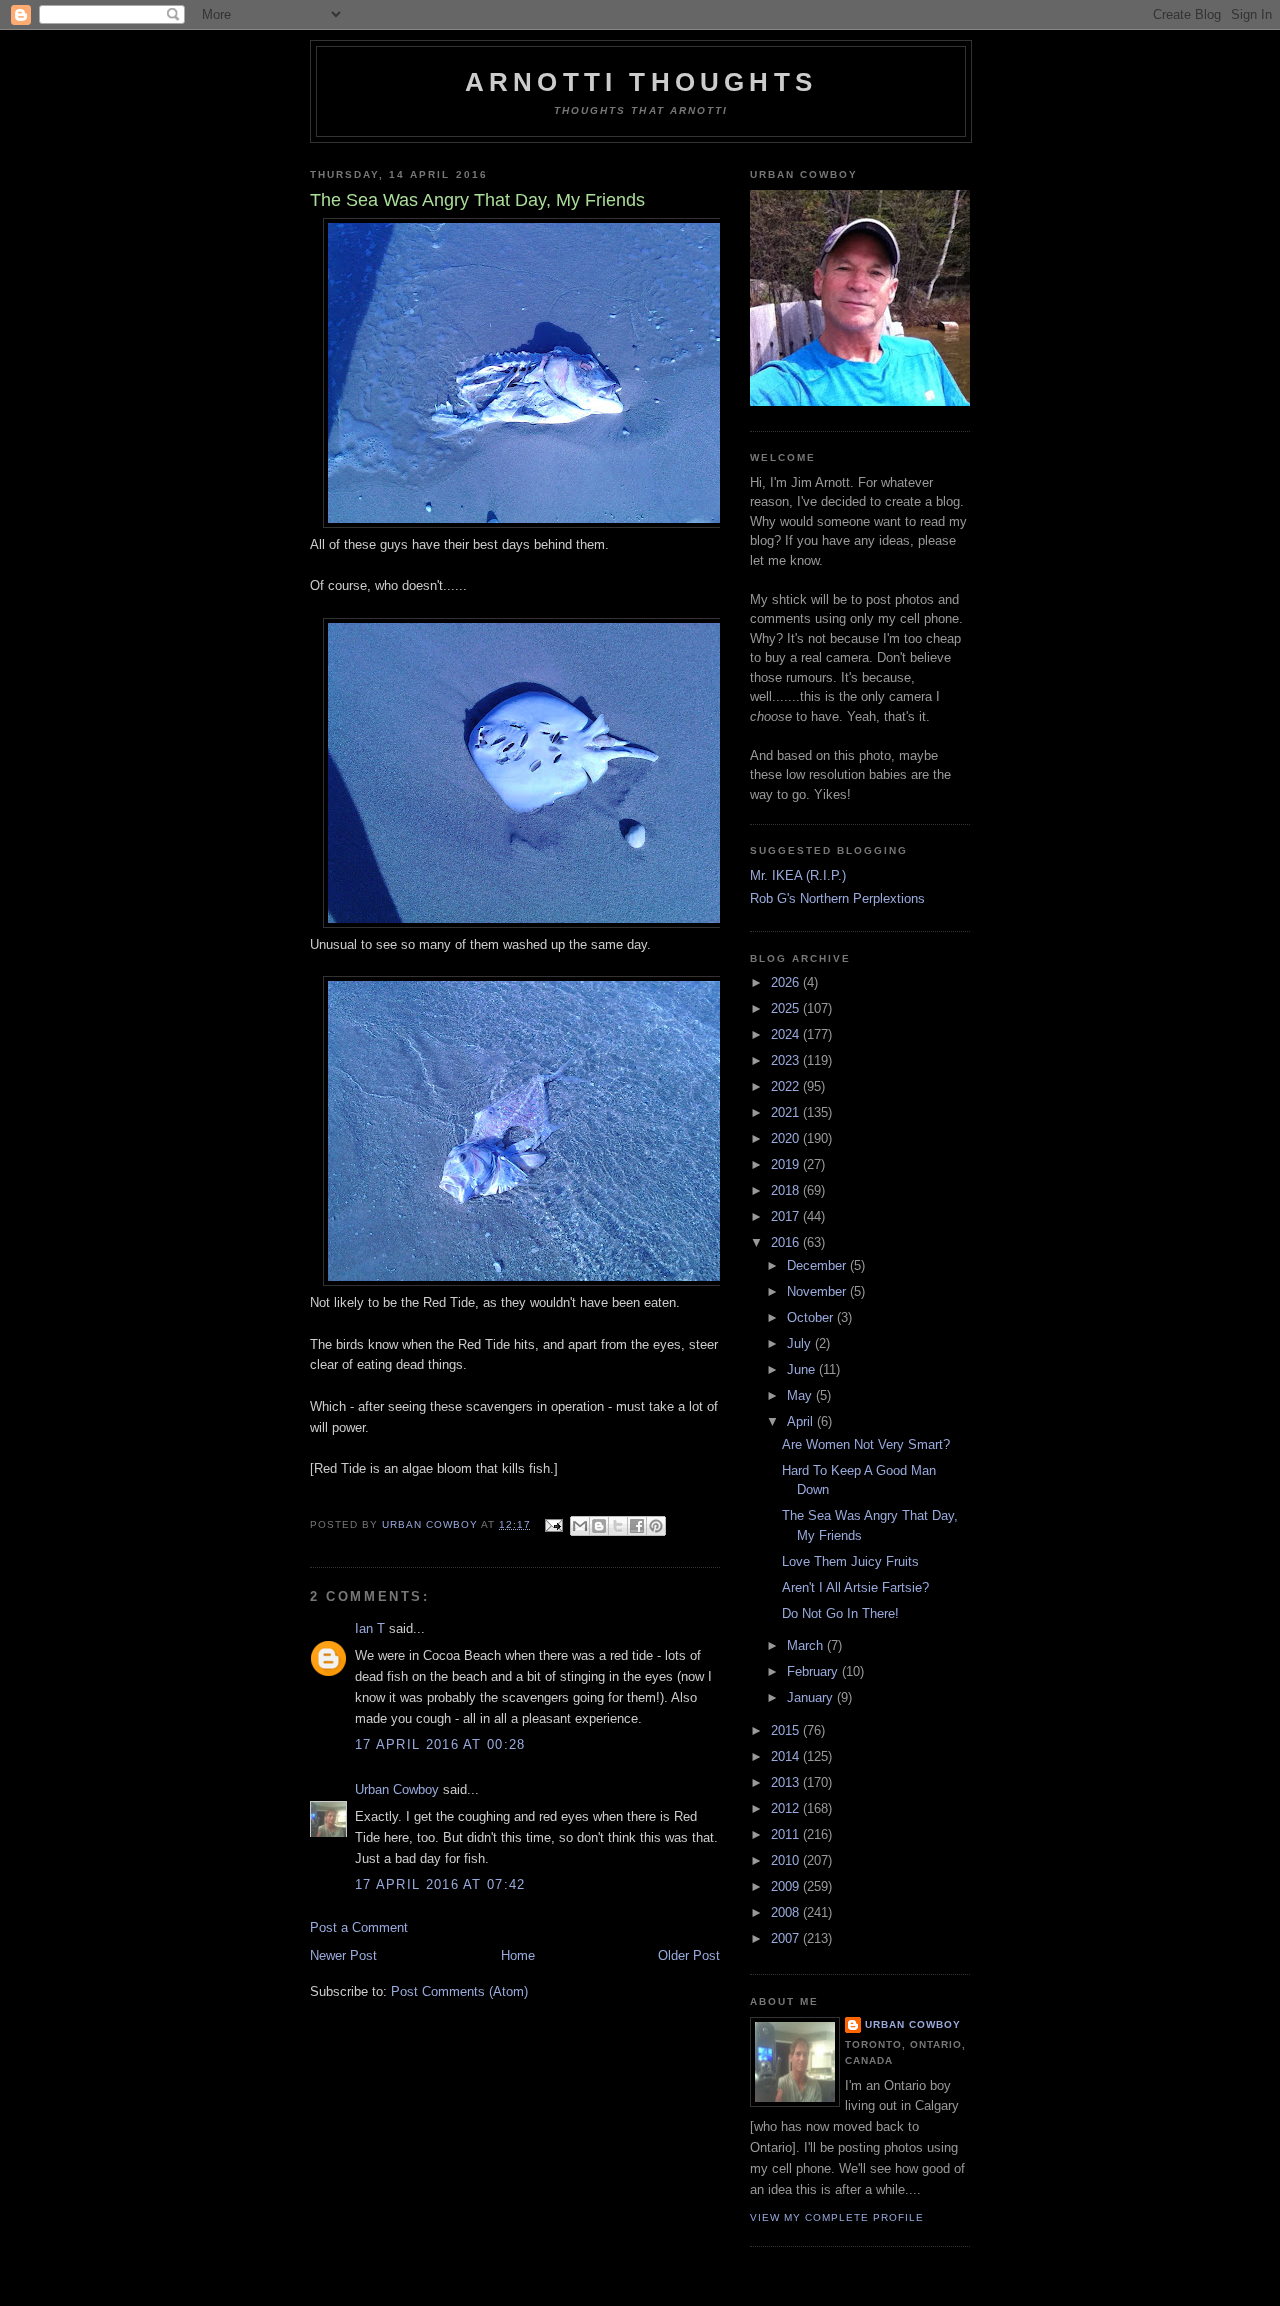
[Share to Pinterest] (656, 1526)
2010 (787, 1860)
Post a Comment (359, 1927)
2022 (787, 1086)
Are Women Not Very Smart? (866, 1444)
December (818, 1265)
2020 (787, 1138)
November (818, 1291)
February (814, 1671)
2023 (787, 1060)
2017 (787, 1216)
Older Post (689, 1955)
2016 (787, 1242)
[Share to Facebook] (637, 1526)
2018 (787, 1190)
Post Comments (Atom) (459, 1991)
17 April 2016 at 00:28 (440, 1744)
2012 (787, 1808)
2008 (787, 1912)
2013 (787, 1782)
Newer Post (343, 1955)
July (801, 1343)
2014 (787, 1756)
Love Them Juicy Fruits (850, 1561)
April (802, 1421)
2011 (787, 1834)
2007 (787, 1938)
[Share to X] (618, 1526)
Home (518, 1955)
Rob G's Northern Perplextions (837, 898)
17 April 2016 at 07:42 (440, 1884)
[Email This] (580, 1526)
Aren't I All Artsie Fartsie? (855, 1587)
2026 (787, 982)
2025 (787, 1008)
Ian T (370, 1628)
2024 (787, 1034)
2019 (787, 1164)
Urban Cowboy (397, 1789)
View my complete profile (837, 2217)
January (812, 1697)
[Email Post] (552, 1524)
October (812, 1317)
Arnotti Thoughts (641, 82)
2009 (787, 1886)
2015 (787, 1730)
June (803, 1369)
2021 (787, 1112)
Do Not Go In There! (840, 1613)
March (807, 1645)
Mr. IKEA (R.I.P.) (798, 875)
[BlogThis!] (599, 1526)
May (801, 1395)
